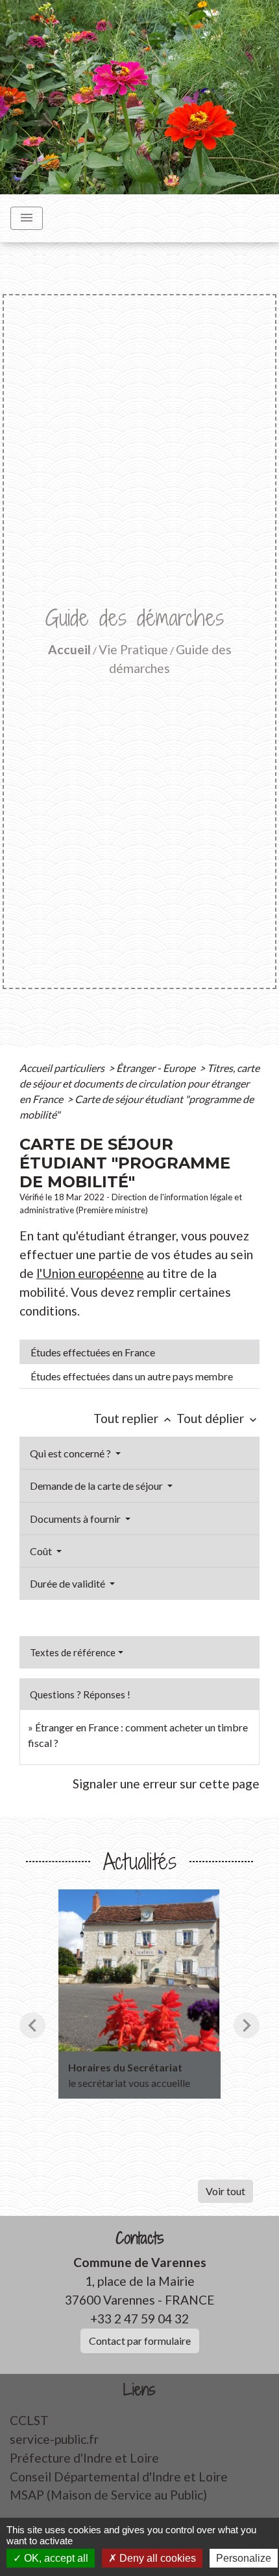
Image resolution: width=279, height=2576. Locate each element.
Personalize (244, 2558)
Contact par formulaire (140, 2341)
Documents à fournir (76, 1519)
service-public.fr (54, 2439)
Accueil (69, 649)
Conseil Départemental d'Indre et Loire (119, 2477)
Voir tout (225, 2191)
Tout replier (134, 1418)
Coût (42, 1551)
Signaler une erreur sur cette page (166, 1784)
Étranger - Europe (157, 1068)
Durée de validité (68, 1583)
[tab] (139, 1352)
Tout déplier (218, 1418)
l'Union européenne (90, 1273)
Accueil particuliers (63, 1068)
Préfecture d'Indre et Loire (84, 2458)
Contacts (140, 2238)
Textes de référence (73, 1652)
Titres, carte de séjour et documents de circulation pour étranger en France (139, 1083)
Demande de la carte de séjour (97, 1486)
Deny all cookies (156, 2558)
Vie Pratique (133, 649)
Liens (139, 2390)
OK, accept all (55, 2558)
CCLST (29, 2420)
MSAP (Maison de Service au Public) (108, 2495)
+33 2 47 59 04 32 (139, 2319)
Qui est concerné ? (71, 1453)
